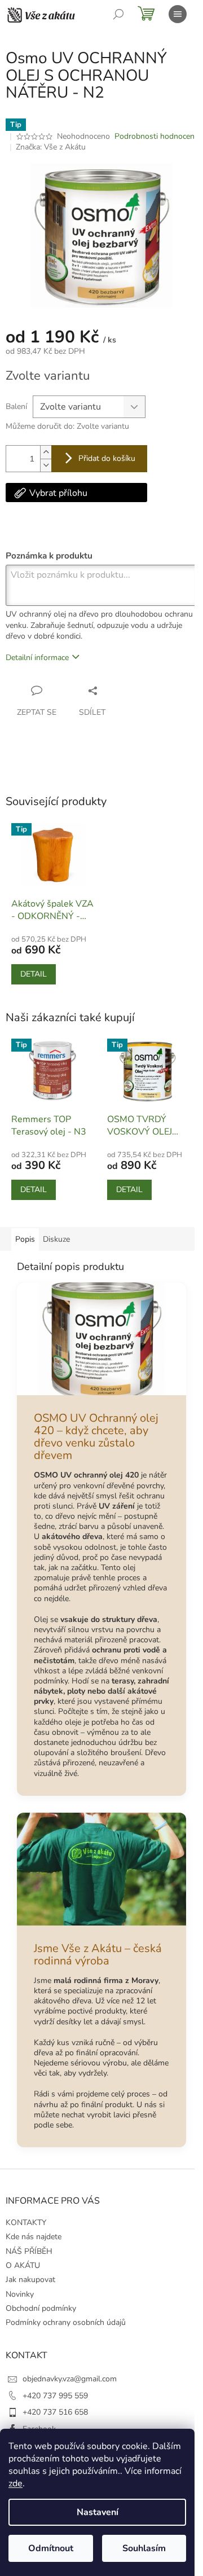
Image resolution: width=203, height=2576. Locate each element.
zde (16, 2483)
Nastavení (98, 2512)
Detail (34, 974)
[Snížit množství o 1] (46, 465)
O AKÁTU (23, 2265)
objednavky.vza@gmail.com (70, 2379)
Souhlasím (144, 2548)
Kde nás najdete (34, 2237)
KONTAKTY (26, 2223)
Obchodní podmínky (41, 2308)
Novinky (20, 2294)
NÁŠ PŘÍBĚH (29, 2251)
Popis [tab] (25, 1239)
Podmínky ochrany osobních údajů (66, 2322)
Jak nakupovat (30, 2280)
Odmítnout (51, 2548)
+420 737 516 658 (55, 2412)
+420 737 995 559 (55, 2396)
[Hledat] (118, 14)
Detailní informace (37, 658)
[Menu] (178, 14)
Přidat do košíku (107, 458)
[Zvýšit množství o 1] (46, 452)
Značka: (51, 147)
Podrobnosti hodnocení (155, 136)
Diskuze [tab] (56, 1239)
